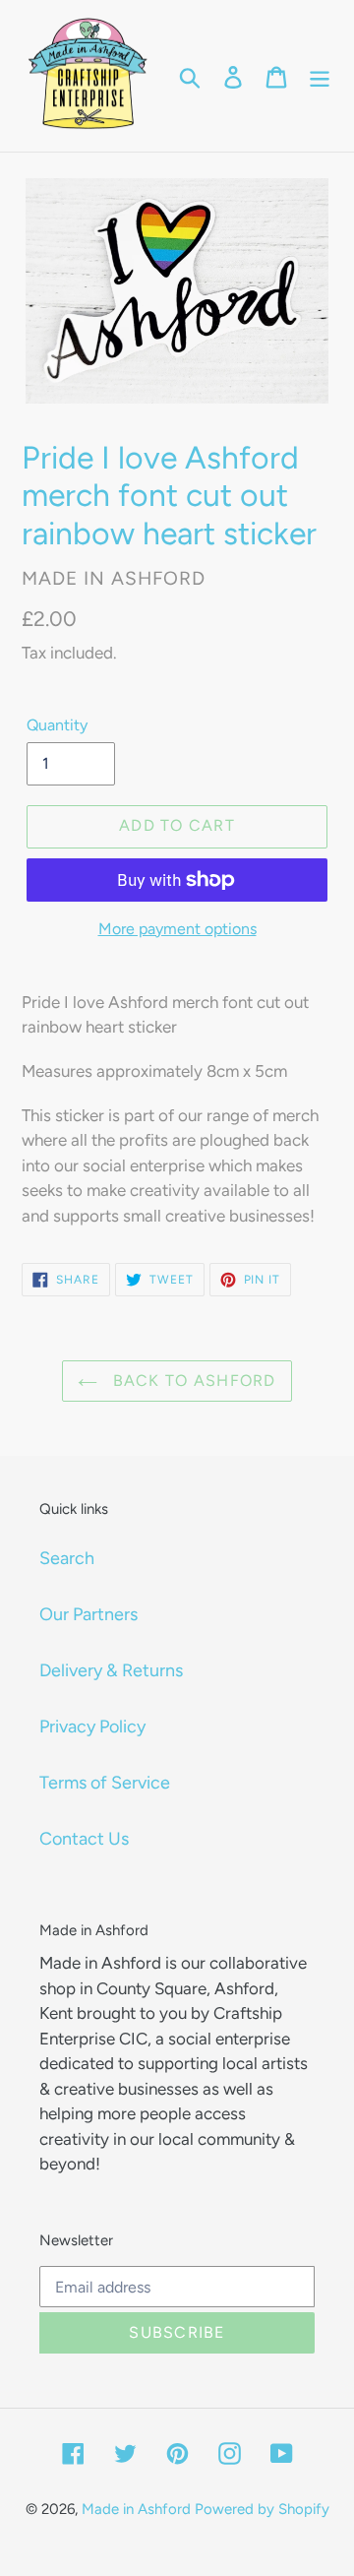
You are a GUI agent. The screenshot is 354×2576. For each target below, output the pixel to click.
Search (67, 1558)
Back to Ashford (191, 1381)
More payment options (177, 929)
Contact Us (84, 1839)
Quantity (57, 725)
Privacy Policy (92, 1727)
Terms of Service (105, 1783)
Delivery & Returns (111, 1670)
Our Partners (88, 1614)
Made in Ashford (136, 2509)
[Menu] (320, 76)
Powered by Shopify (262, 2509)
